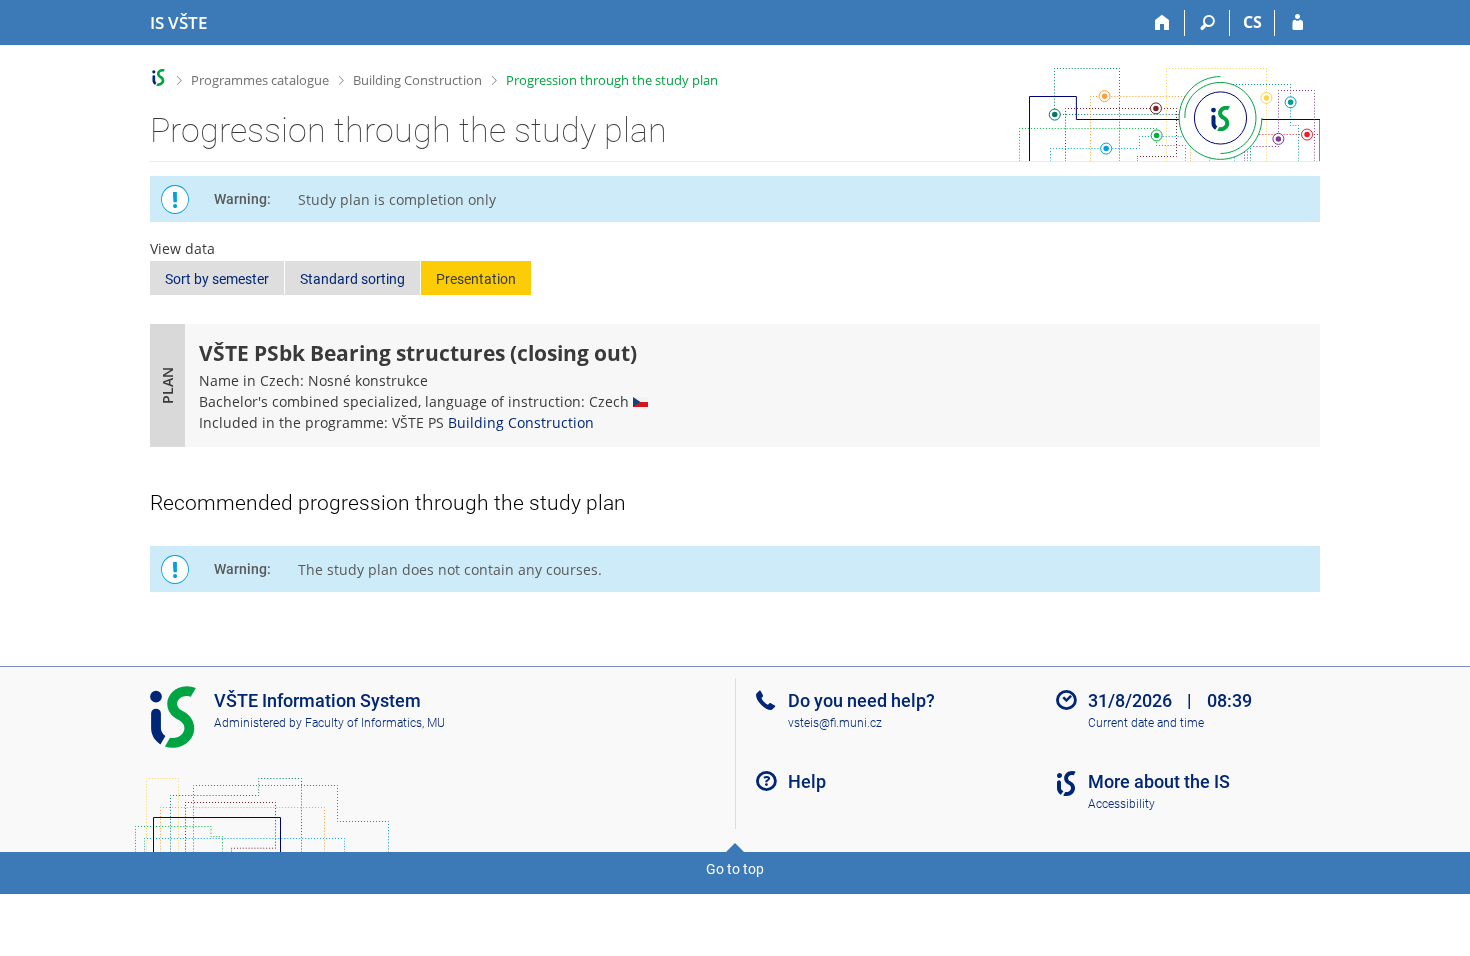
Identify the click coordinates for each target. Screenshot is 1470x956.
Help (807, 781)
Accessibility (1121, 804)
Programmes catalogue (260, 80)
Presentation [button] (476, 279)
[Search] (1207, 23)
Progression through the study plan (612, 80)
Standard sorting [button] (352, 279)
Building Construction (417, 80)
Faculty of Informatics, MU (375, 723)
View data (182, 248)
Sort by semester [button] (217, 279)
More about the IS (1159, 781)
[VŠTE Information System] (158, 77)
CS (1252, 22)
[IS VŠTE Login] (1297, 23)
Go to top (735, 869)
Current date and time (1146, 723)
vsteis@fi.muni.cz (835, 723)
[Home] (1162, 23)
